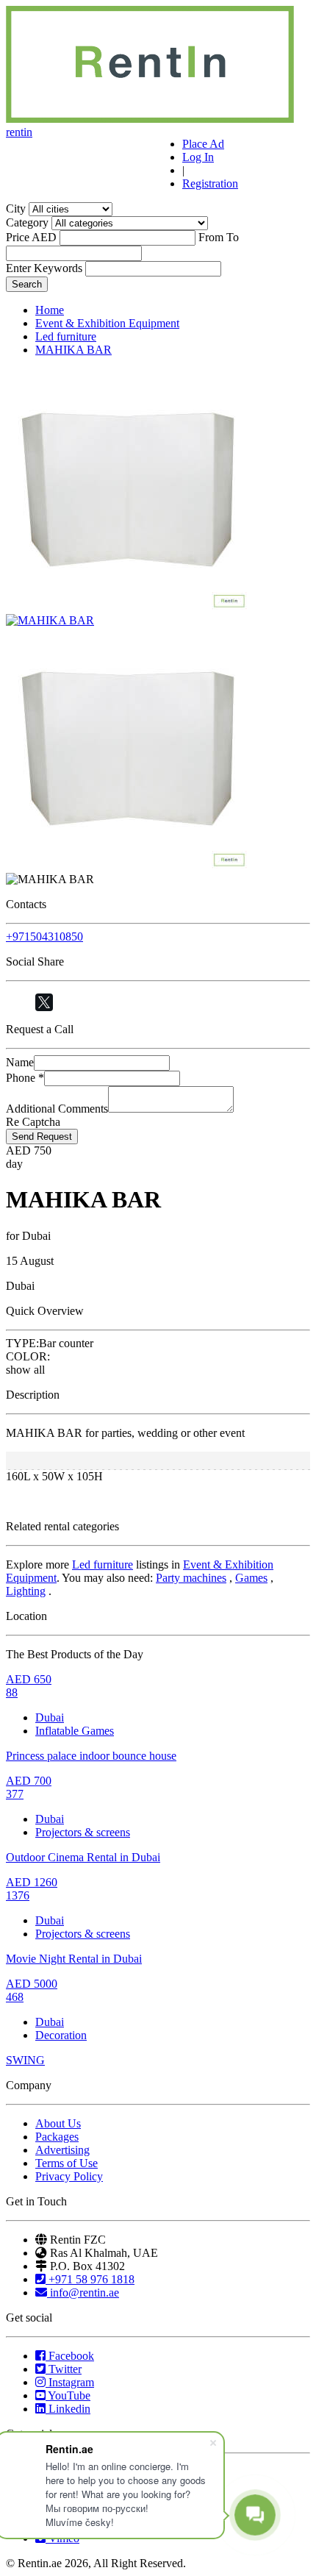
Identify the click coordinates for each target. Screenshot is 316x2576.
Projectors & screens (83, 1832)
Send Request (42, 1137)
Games (251, 1578)
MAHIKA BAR (73, 350)
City (16, 208)
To (233, 237)
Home (50, 310)
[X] (44, 1002)
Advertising (62, 2150)
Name (20, 1062)
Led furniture (66, 336)
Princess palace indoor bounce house (91, 1756)
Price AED (31, 237)
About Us (58, 2123)
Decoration (61, 2035)
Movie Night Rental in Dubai (74, 1959)
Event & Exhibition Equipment (107, 323)
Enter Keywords (44, 268)
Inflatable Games (75, 1731)
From (211, 237)
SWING (25, 2060)
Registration (210, 183)
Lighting (26, 1591)
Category (27, 222)
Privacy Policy (69, 2176)
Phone (25, 1078)
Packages (57, 2137)
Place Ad (203, 144)
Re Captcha (33, 1122)
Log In (198, 157)
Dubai (50, 1717)
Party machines (191, 1578)
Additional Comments (57, 1109)
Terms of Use (67, 2163)
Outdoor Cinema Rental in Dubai (83, 1857)
